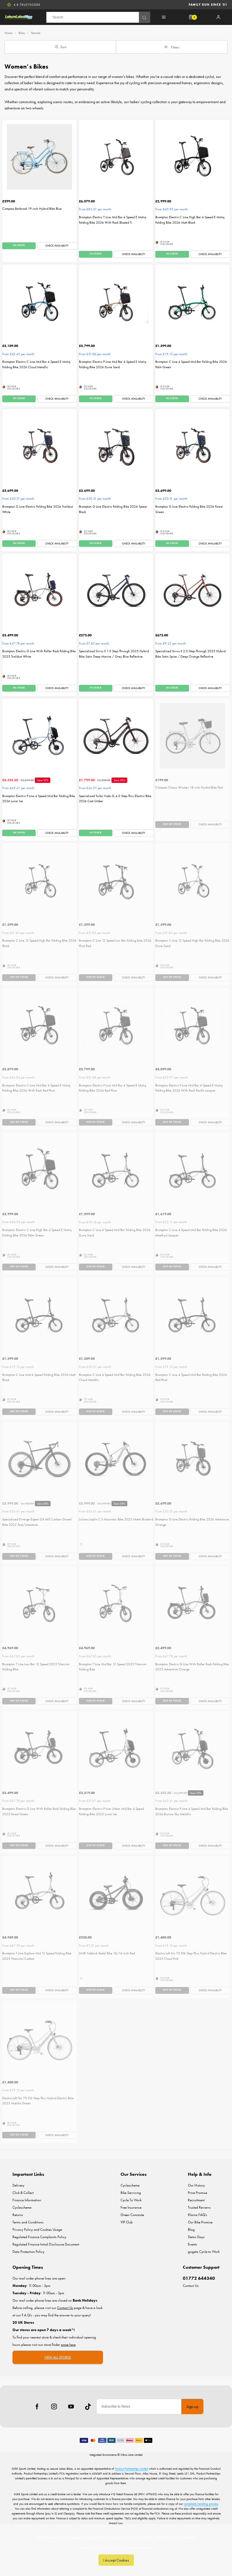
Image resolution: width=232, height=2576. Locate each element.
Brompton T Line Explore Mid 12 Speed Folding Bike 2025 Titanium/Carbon (37, 1956)
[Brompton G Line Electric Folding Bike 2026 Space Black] (116, 446)
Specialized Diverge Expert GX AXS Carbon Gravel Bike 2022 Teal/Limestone (37, 1522)
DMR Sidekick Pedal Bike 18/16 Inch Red (107, 1953)
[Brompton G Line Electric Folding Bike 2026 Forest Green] (193, 446)
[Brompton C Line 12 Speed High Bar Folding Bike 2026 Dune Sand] (193, 880)
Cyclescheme (22, 2207)
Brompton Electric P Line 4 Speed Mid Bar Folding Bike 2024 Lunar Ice (39, 799)
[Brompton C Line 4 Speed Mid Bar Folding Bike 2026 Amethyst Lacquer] (193, 1170)
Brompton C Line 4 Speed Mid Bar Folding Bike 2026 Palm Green (191, 364)
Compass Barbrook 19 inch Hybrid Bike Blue (32, 209)
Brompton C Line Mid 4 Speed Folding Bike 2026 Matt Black (39, 1377)
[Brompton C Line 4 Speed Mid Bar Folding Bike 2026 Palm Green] (193, 302)
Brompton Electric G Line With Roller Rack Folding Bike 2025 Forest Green (39, 1811)
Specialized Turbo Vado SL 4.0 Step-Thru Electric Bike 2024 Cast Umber (115, 799)
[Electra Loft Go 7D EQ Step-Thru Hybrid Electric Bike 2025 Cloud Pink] (193, 1893)
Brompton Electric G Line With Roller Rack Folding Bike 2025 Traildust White (39, 654)
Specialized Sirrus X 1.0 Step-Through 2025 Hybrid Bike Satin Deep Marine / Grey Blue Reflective (114, 654)
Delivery (18, 2185)
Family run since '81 (208, 5)
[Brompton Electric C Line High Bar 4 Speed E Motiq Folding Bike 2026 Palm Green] (39, 1170)
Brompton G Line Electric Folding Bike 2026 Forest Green (189, 509)
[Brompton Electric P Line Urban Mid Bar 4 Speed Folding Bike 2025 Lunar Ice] (116, 1748)
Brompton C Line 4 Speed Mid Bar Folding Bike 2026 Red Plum (191, 1377)
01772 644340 (199, 2278)
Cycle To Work (131, 2200)
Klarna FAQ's (197, 2215)
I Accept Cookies (116, 2560)
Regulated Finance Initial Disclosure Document (46, 2244)
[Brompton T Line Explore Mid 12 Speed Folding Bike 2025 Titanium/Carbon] (39, 1893)
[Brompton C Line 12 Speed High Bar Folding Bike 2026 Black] (39, 880)
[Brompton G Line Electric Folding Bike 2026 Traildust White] (39, 446)
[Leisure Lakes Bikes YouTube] (71, 2406)
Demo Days (196, 2237)
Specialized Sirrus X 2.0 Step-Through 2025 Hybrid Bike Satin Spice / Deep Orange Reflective (190, 654)
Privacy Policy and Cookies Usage (37, 2229)
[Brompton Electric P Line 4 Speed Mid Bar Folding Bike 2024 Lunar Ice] (39, 736)
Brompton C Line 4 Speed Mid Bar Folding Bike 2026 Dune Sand (115, 1233)
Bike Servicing (131, 2193)
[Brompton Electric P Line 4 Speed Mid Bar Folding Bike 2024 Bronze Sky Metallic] (193, 1748)
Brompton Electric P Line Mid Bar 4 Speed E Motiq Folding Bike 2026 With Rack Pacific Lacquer (189, 1088)
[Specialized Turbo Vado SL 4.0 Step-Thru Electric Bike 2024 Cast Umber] (116, 736)
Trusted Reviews (199, 2207)
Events (192, 2244)
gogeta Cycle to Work (204, 2252)
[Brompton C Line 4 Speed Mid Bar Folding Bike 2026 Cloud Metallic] (116, 1315)
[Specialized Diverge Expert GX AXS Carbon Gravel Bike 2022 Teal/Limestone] (39, 1459)
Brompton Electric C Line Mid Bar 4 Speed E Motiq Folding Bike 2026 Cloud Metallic (36, 364)
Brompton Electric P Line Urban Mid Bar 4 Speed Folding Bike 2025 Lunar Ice (111, 1811)
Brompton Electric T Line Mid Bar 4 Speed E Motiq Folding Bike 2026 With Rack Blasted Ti (112, 220)
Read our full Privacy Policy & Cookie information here (116, 2547)
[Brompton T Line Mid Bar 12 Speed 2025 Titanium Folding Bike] (116, 1604)
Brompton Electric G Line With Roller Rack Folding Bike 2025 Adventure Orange (192, 1667)
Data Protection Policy (28, 2252)
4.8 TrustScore (27, 5)
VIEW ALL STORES (58, 2357)
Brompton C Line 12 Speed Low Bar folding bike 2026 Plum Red (115, 943)
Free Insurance (131, 2207)
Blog (191, 2229)
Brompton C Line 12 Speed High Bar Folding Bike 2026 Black (39, 943)
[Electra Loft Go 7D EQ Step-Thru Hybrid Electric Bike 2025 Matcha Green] (39, 2038)
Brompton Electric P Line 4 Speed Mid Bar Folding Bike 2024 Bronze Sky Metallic (192, 1811)
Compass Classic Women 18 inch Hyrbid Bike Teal (189, 787)
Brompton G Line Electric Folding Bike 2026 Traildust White (38, 509)
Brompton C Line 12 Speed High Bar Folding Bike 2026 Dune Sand (192, 943)
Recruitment (196, 2200)
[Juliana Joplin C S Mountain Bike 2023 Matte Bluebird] (116, 1459)
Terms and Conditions (28, 2222)
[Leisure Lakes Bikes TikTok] (88, 2406)
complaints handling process (201, 2504)
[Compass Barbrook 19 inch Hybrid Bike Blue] (39, 157)
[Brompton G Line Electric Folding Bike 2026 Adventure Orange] (193, 1459)
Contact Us (191, 2286)
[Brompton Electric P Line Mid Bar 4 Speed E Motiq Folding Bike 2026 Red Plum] (116, 1025)
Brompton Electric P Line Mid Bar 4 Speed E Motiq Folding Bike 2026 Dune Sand (112, 364)
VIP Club (127, 2222)
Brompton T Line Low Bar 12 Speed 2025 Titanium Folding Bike (36, 1667)
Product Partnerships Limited (131, 2469)
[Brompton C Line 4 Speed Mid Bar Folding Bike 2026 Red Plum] (193, 1315)
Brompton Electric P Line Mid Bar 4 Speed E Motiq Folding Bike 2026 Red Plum (112, 1088)
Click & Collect (23, 2193)
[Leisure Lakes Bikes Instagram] (54, 2406)
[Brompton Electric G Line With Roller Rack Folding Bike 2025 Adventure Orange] (193, 1604)
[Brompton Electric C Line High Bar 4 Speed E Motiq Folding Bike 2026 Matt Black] (193, 157)
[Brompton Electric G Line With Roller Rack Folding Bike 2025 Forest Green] (39, 1748)
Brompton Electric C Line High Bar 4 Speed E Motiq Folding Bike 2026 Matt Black (190, 220)
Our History (196, 2185)
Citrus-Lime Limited (132, 2455)
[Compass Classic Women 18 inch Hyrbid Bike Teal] (193, 736)
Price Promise (197, 2193)
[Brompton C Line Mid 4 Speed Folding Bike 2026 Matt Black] (39, 1315)
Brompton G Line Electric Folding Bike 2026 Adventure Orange (192, 1522)
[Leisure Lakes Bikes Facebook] (37, 2406)
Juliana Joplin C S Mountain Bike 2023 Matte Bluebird (116, 1519)
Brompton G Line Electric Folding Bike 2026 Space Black (113, 509)
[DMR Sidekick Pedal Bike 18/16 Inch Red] (116, 1893)
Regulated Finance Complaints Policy (39, 2237)
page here (68, 2345)
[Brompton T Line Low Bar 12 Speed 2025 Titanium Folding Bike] (39, 1604)
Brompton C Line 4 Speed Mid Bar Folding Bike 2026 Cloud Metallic (115, 1377)
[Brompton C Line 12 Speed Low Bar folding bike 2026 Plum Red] (116, 880)
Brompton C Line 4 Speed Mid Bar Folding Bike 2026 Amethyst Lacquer (191, 1233)
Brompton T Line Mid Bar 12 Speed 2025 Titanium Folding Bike (113, 1667)
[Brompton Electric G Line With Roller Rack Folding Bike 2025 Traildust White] (39, 591)
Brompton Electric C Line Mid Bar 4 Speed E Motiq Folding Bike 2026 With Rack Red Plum (36, 1088)
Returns (18, 2215)
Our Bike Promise (200, 2222)
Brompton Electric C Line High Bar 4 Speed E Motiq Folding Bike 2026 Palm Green (37, 1233)
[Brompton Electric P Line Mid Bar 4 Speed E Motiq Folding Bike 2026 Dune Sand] (116, 302)
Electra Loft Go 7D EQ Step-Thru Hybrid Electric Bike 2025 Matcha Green (38, 2101)
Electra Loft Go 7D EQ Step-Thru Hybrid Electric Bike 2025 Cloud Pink (191, 1956)
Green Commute (132, 2215)
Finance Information (27, 2200)
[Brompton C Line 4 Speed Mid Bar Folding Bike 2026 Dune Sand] (116, 1170)
